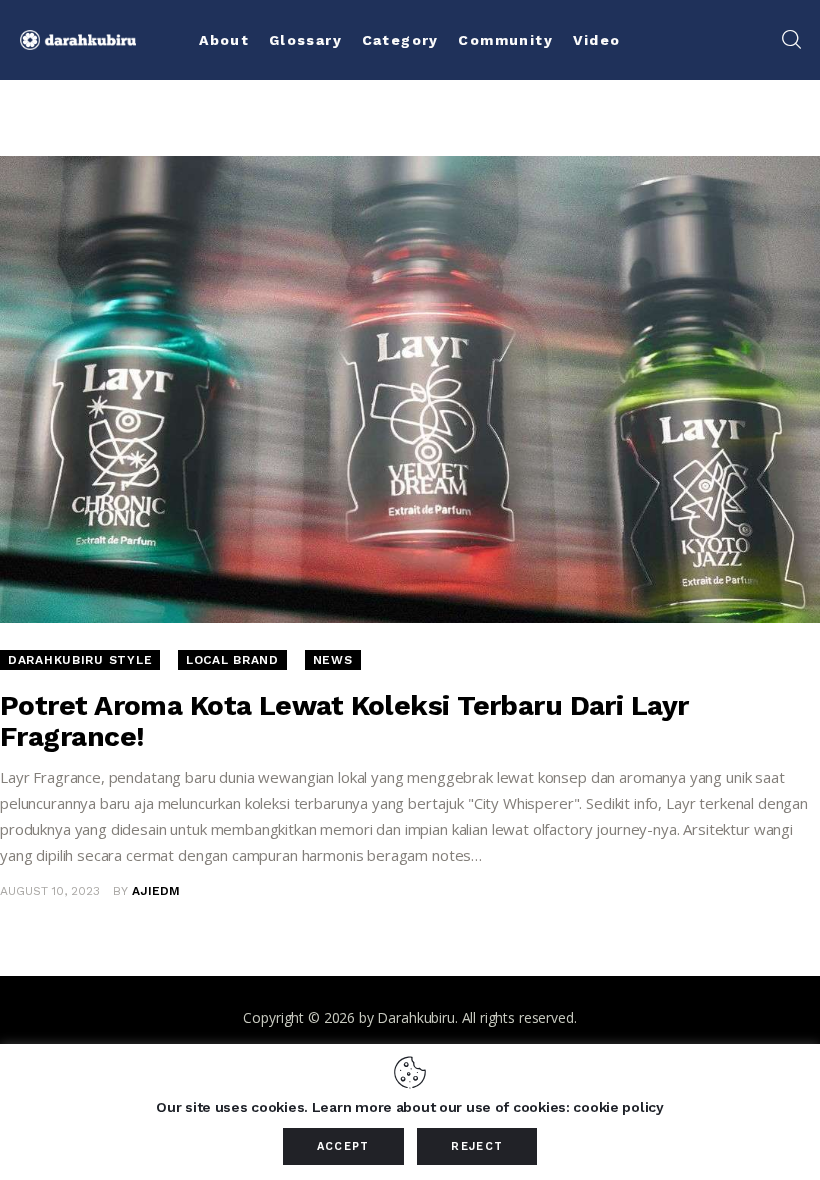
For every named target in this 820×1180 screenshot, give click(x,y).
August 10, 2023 (50, 891)
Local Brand (232, 660)
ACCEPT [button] (343, 1146)
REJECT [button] (477, 1146)
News (333, 660)
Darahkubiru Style (80, 660)
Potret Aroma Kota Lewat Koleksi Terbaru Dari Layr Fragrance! (344, 721)
